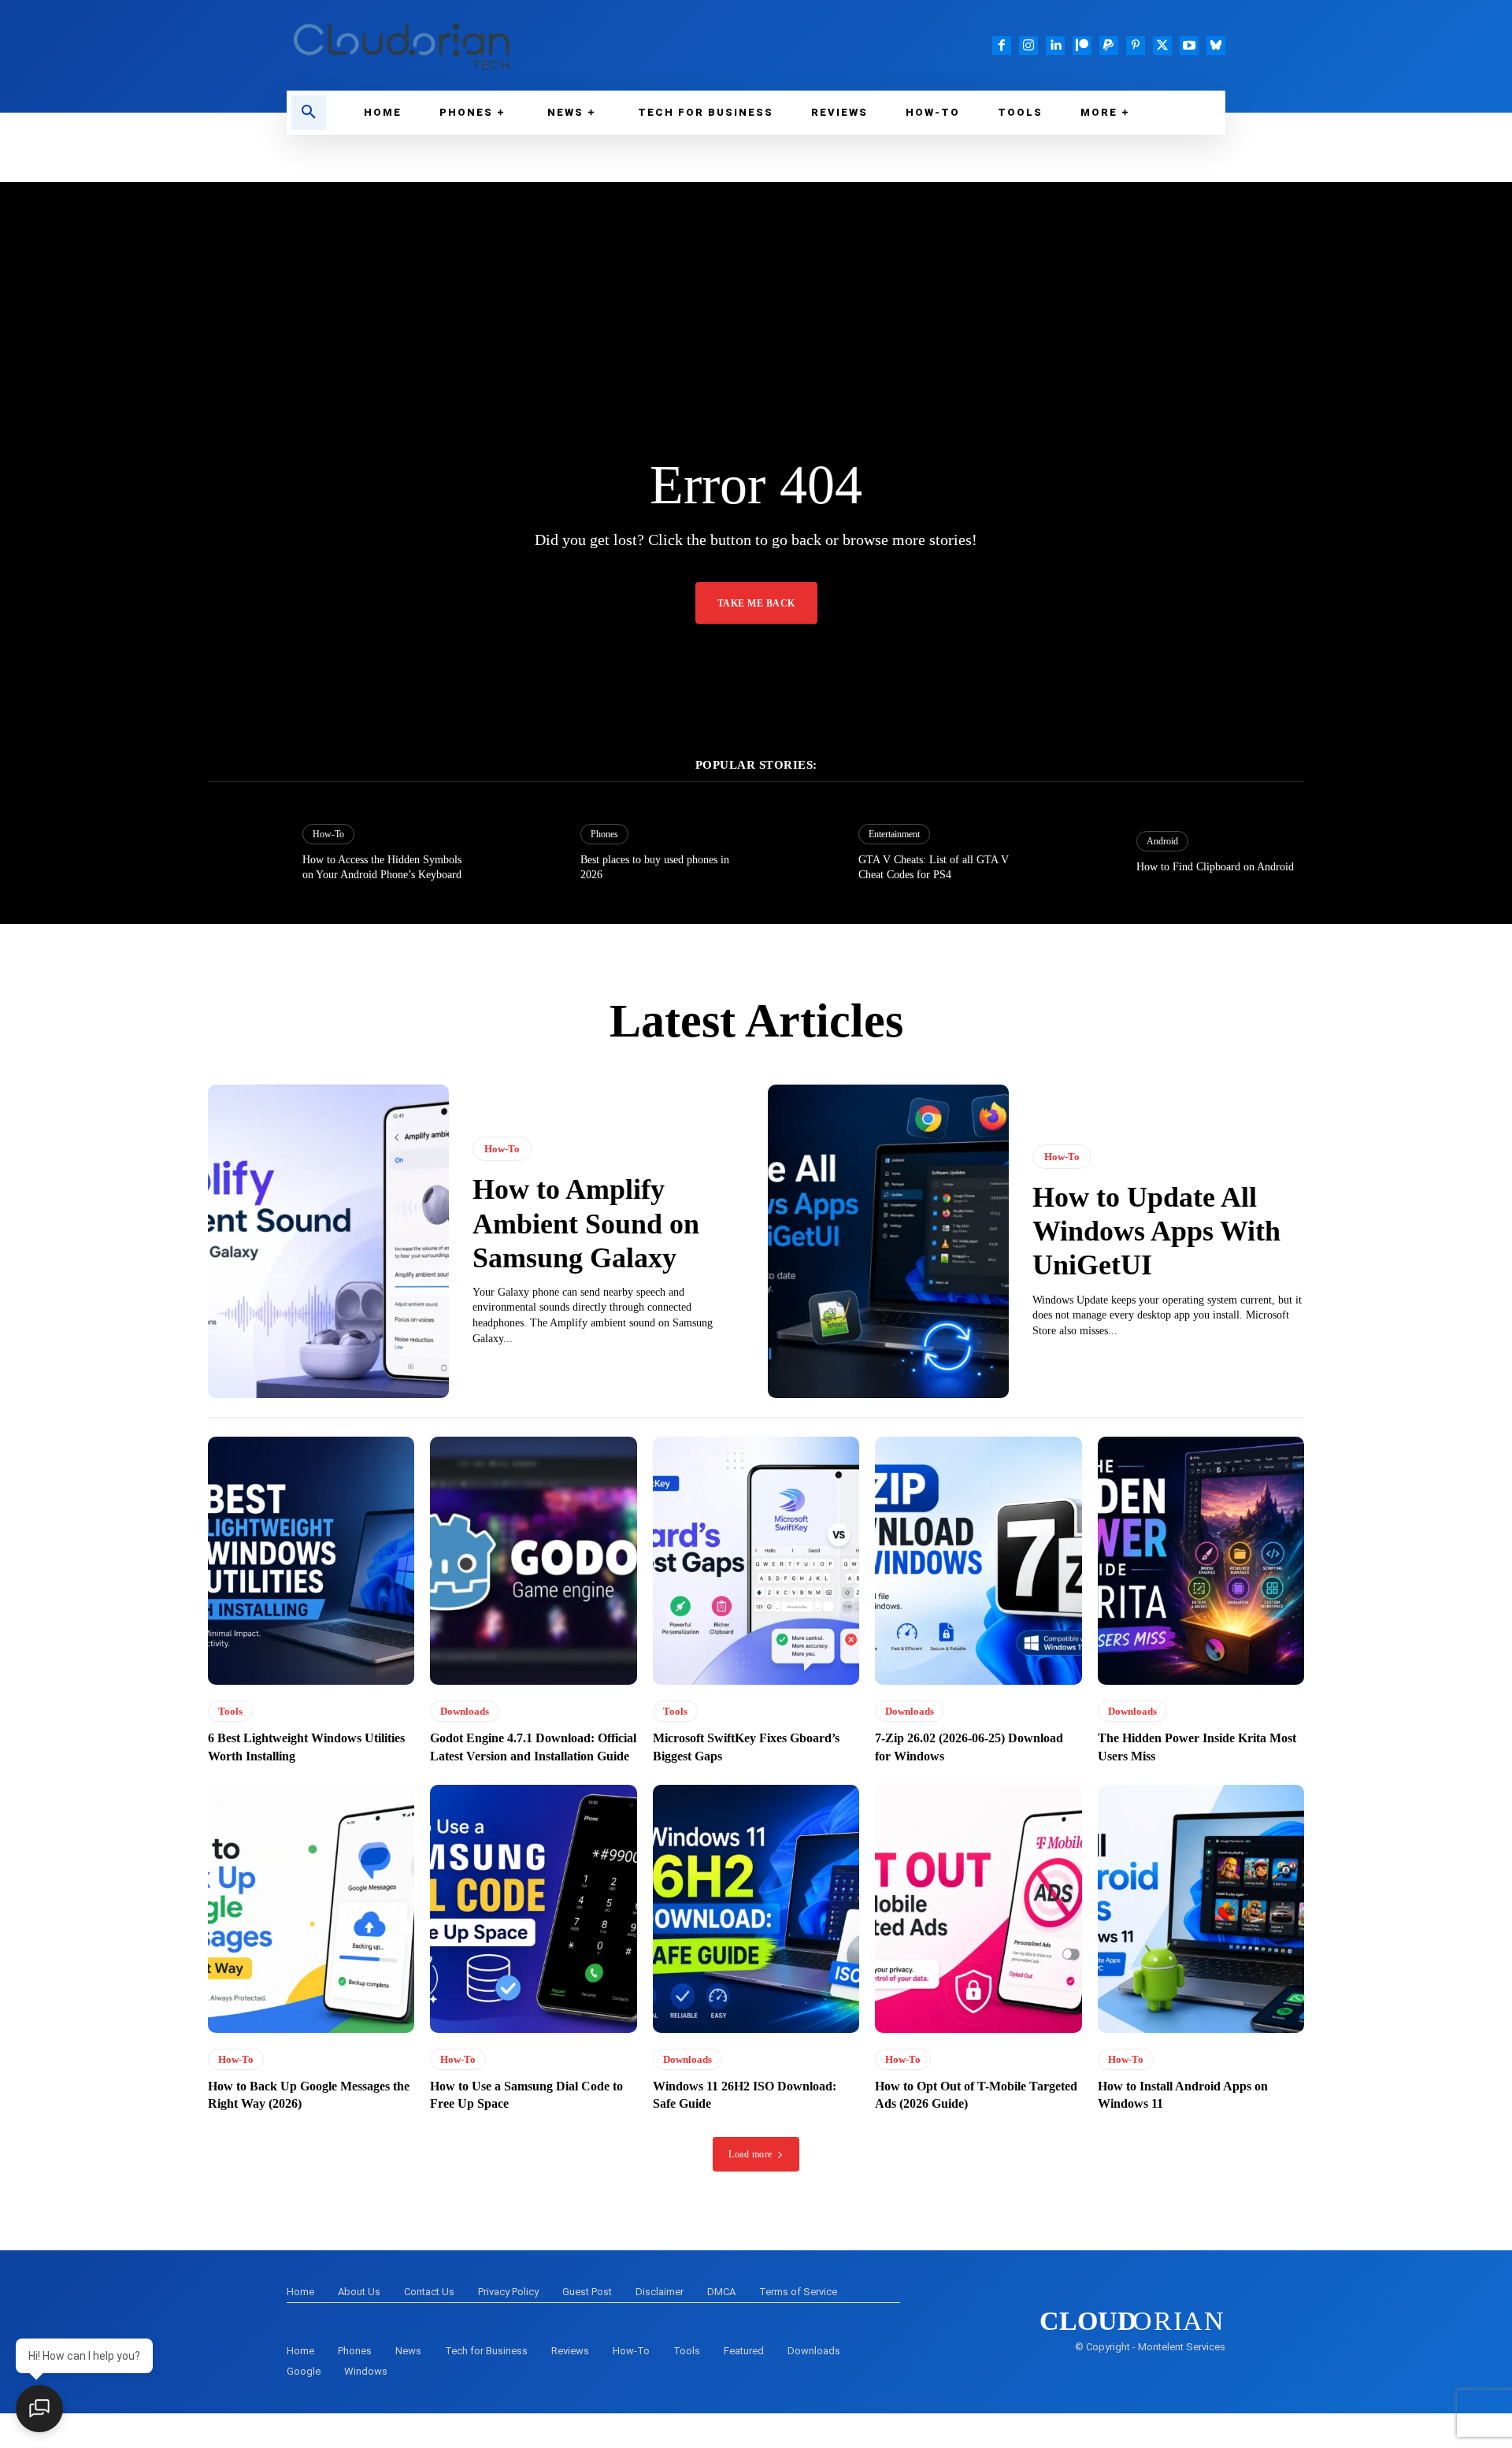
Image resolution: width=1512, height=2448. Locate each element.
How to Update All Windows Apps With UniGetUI (1156, 1231)
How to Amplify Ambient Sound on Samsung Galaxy (586, 1223)
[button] (309, 113)
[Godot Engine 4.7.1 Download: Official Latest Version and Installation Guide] (533, 1561)
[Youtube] (1189, 46)
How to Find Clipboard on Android (1215, 867)
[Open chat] (39, 2409)
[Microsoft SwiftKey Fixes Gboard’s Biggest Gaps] (756, 1561)
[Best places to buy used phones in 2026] (525, 853)
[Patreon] (1082, 46)
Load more (750, 2154)
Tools (230, 1711)
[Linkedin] (1055, 46)
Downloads (465, 1711)
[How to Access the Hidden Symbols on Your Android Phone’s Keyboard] (247, 853)
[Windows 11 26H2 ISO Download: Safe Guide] (756, 1909)
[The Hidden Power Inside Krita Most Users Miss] (1201, 1561)
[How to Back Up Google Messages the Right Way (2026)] (311, 1909)
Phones (604, 834)
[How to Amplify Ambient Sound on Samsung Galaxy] (328, 1241)
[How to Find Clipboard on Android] (1081, 853)
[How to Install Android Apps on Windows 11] (1201, 1909)
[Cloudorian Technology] (512, 45)
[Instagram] (1028, 46)
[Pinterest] (1136, 46)
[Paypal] (1109, 46)
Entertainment (894, 834)
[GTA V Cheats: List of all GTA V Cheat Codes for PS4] (803, 853)
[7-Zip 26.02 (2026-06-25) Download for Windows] (978, 1561)
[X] (1162, 46)
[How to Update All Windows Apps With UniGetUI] (888, 1241)
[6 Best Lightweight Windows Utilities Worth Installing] (311, 1561)
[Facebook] (1002, 46)
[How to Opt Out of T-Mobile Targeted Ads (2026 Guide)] (978, 1909)
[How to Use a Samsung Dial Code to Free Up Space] (533, 1909)
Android (1162, 841)
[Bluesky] (1216, 46)
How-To (328, 834)
